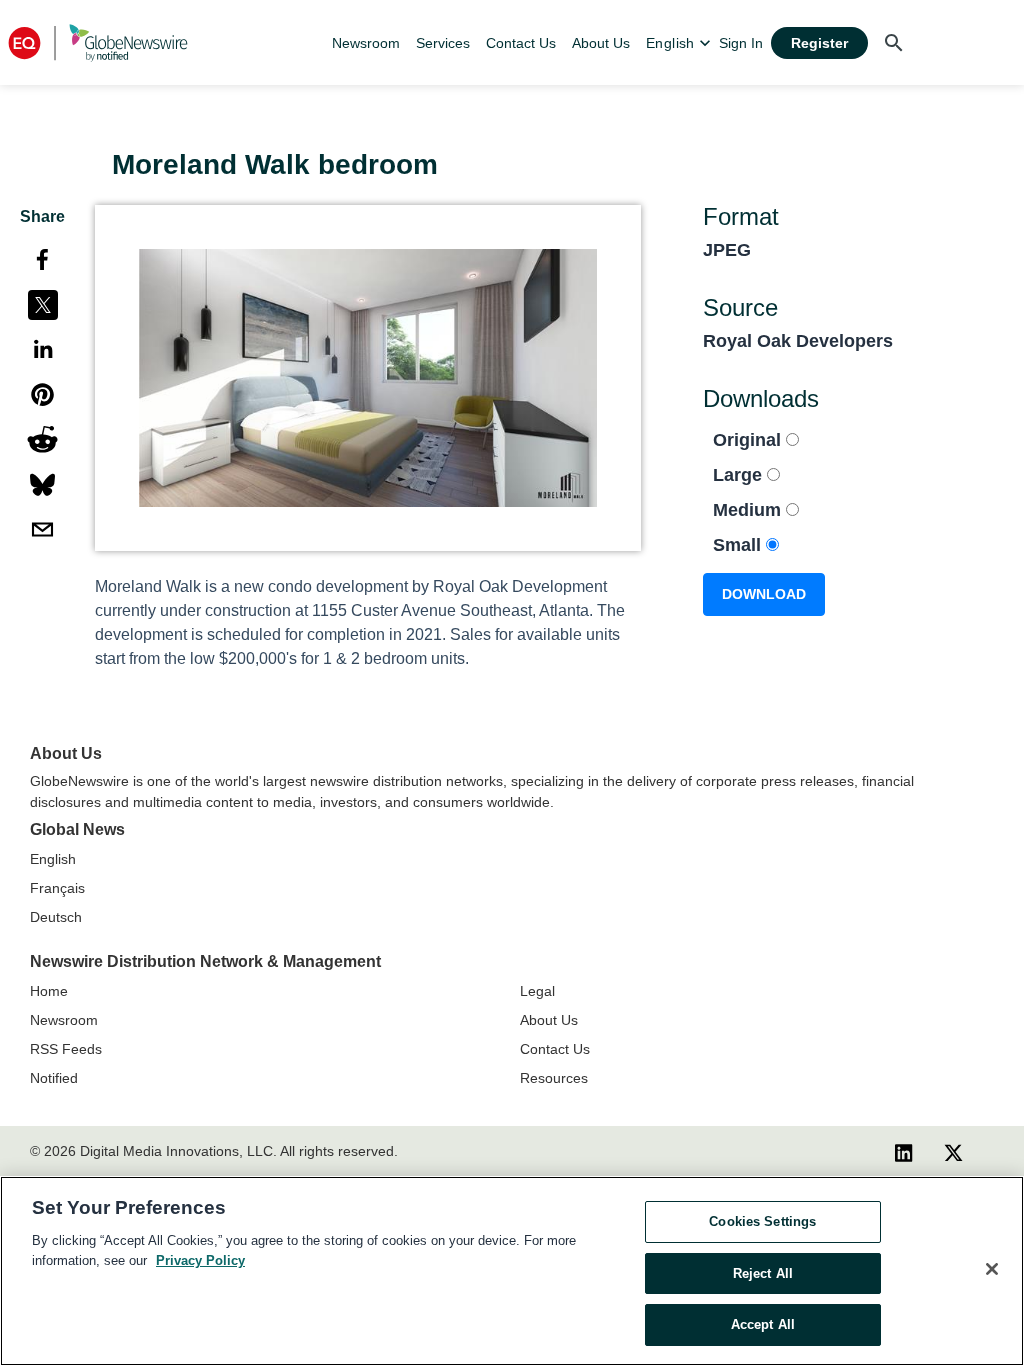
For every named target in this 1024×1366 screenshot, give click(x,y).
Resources (554, 1078)
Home (49, 991)
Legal (537, 991)
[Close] (992, 1269)
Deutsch (56, 917)
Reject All (763, 1273)
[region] (512, 1271)
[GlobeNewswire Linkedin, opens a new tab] (904, 1152)
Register (819, 43)
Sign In (741, 43)
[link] (366, 43)
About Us (549, 1020)
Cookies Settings (762, 1221)
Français (57, 888)
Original (749, 440)
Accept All (763, 1324)
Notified (54, 1078)
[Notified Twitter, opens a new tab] (953, 1152)
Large (740, 475)
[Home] (98, 42)
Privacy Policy (200, 1260)
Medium (749, 510)
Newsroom (64, 1020)
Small (739, 545)
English (53, 859)
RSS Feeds (66, 1049)
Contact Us (555, 1049)
